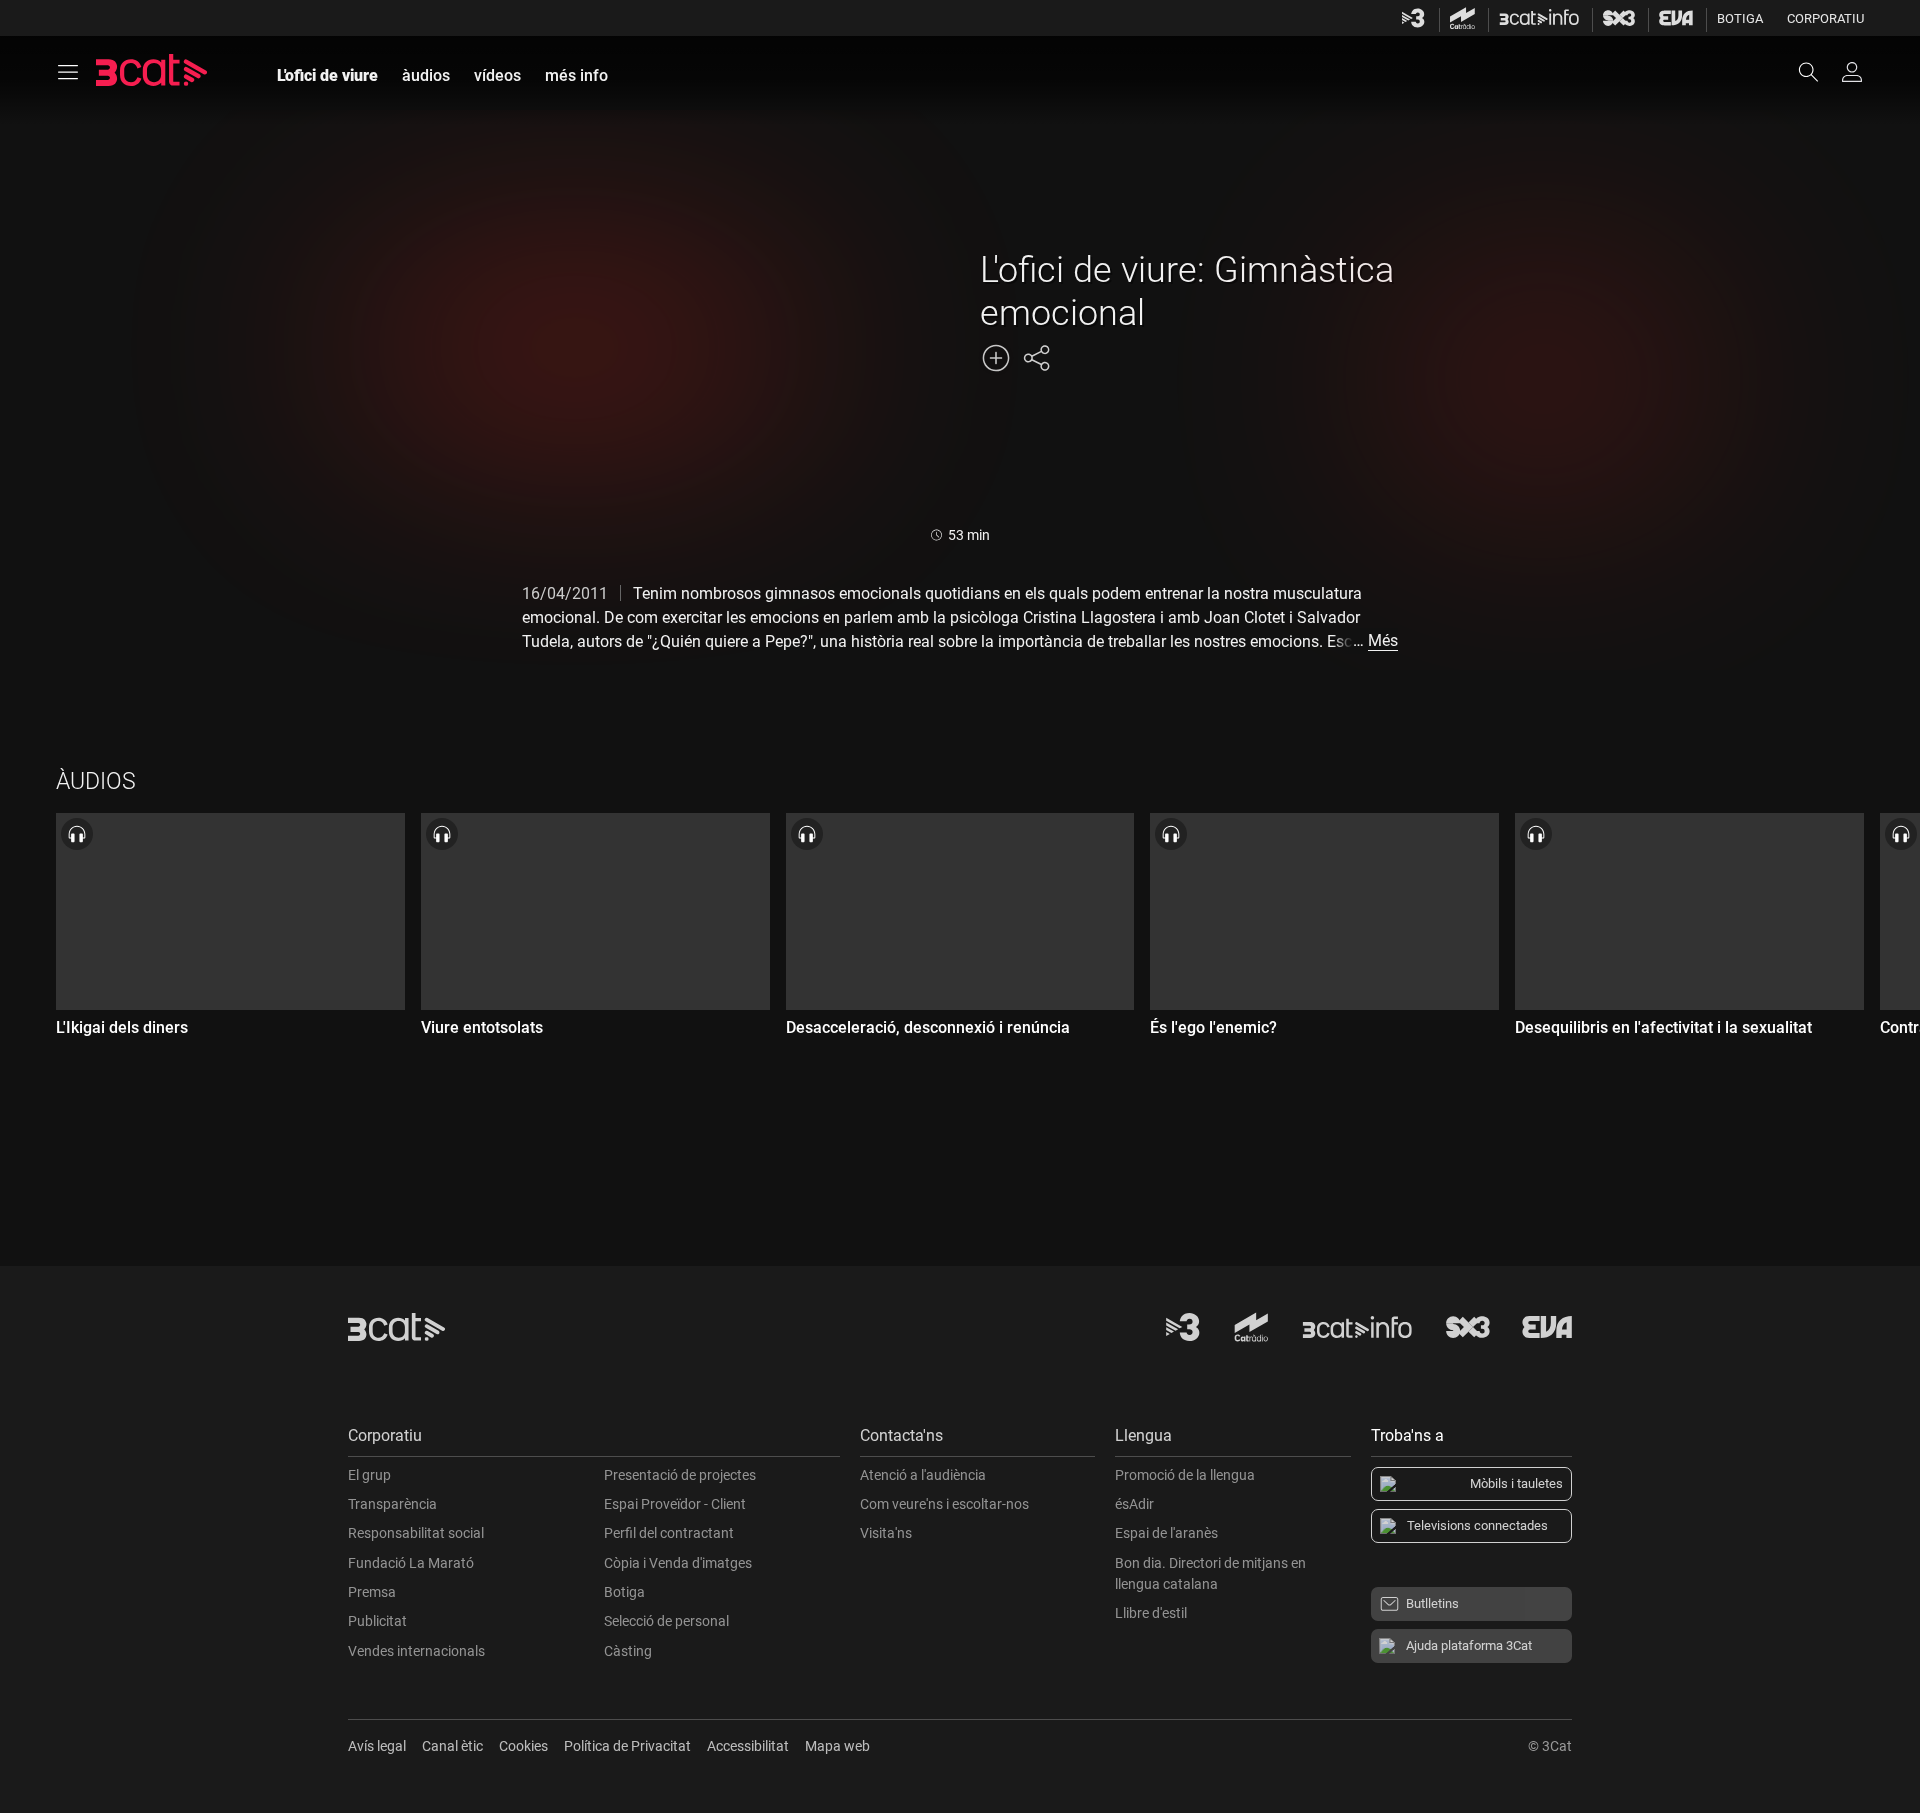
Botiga (1740, 18)
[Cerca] (1818, 72)
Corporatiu (1825, 18)
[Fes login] (1852, 72)
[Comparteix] (1036, 358)
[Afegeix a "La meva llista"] (996, 358)
